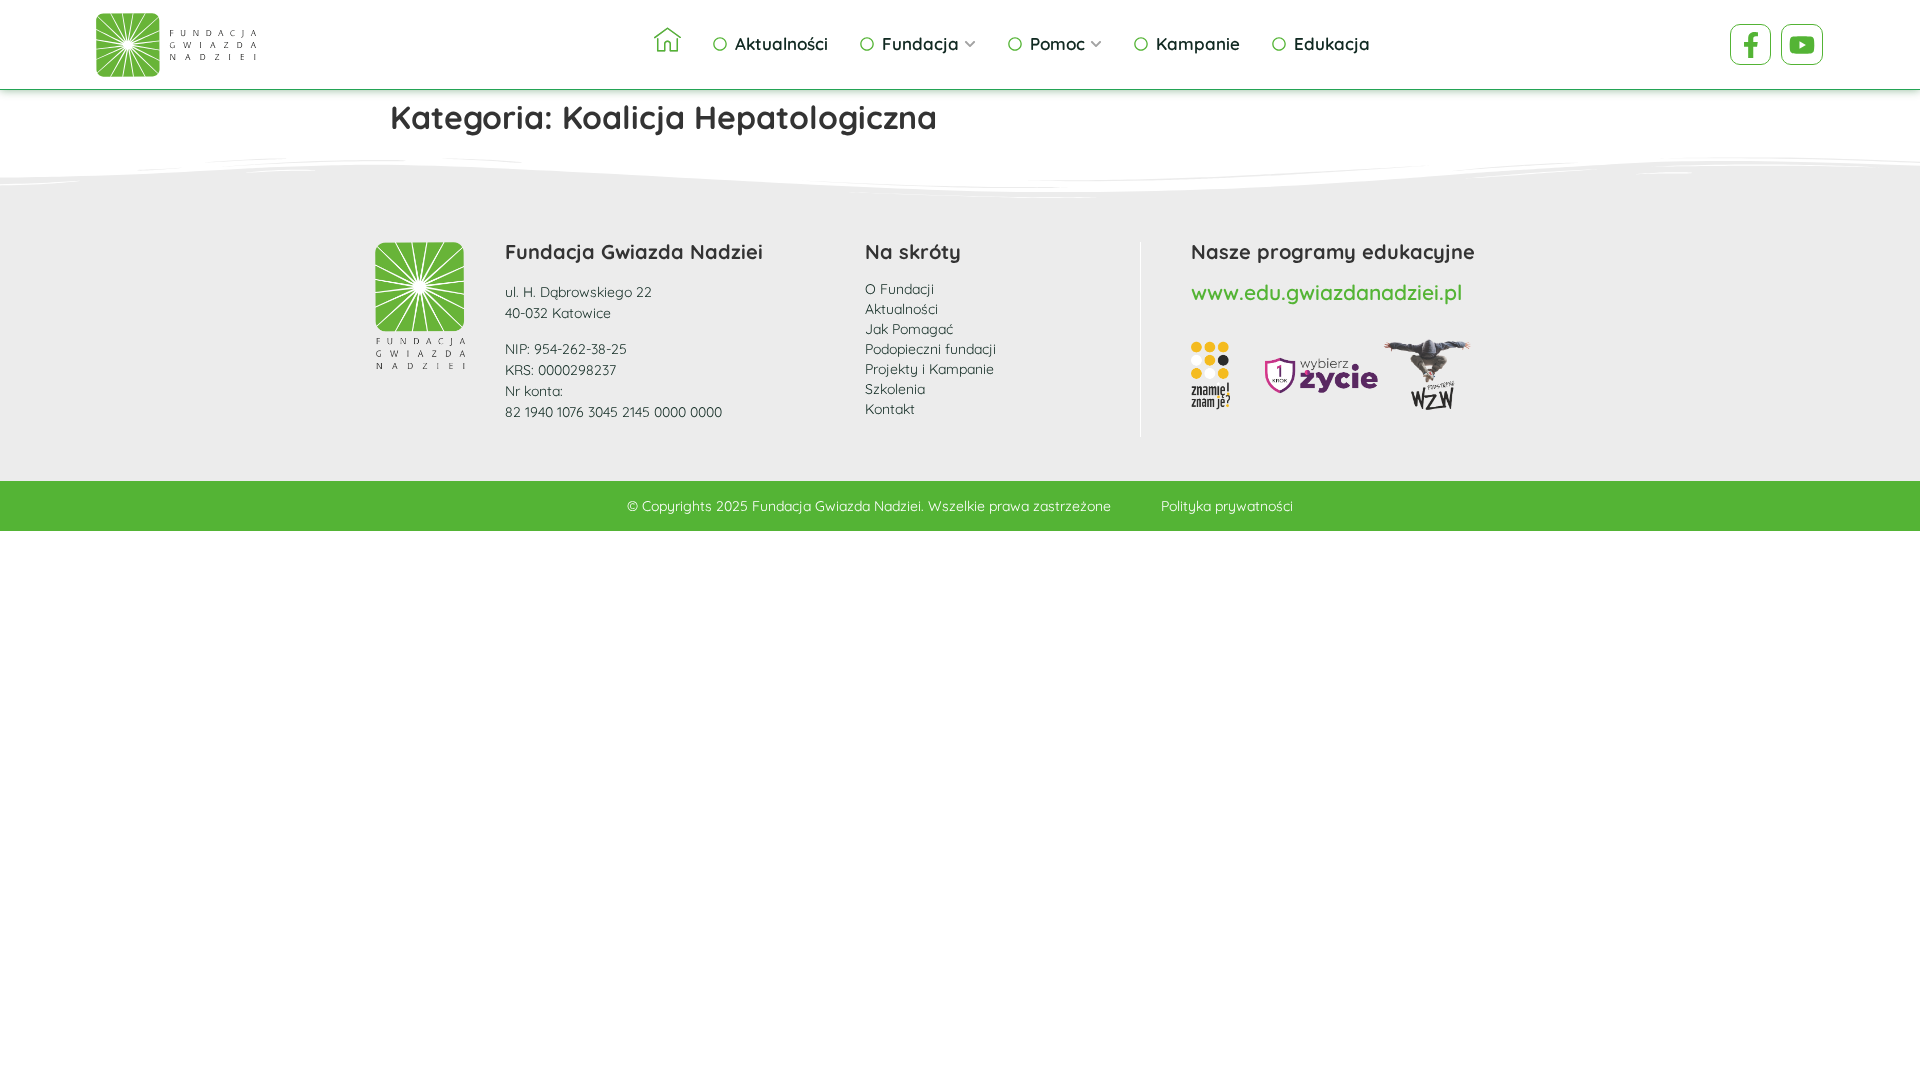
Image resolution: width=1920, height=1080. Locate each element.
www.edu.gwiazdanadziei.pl (1326, 292)
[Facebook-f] (1751, 45)
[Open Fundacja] (970, 44)
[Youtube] (1802, 45)
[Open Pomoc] (1096, 44)
